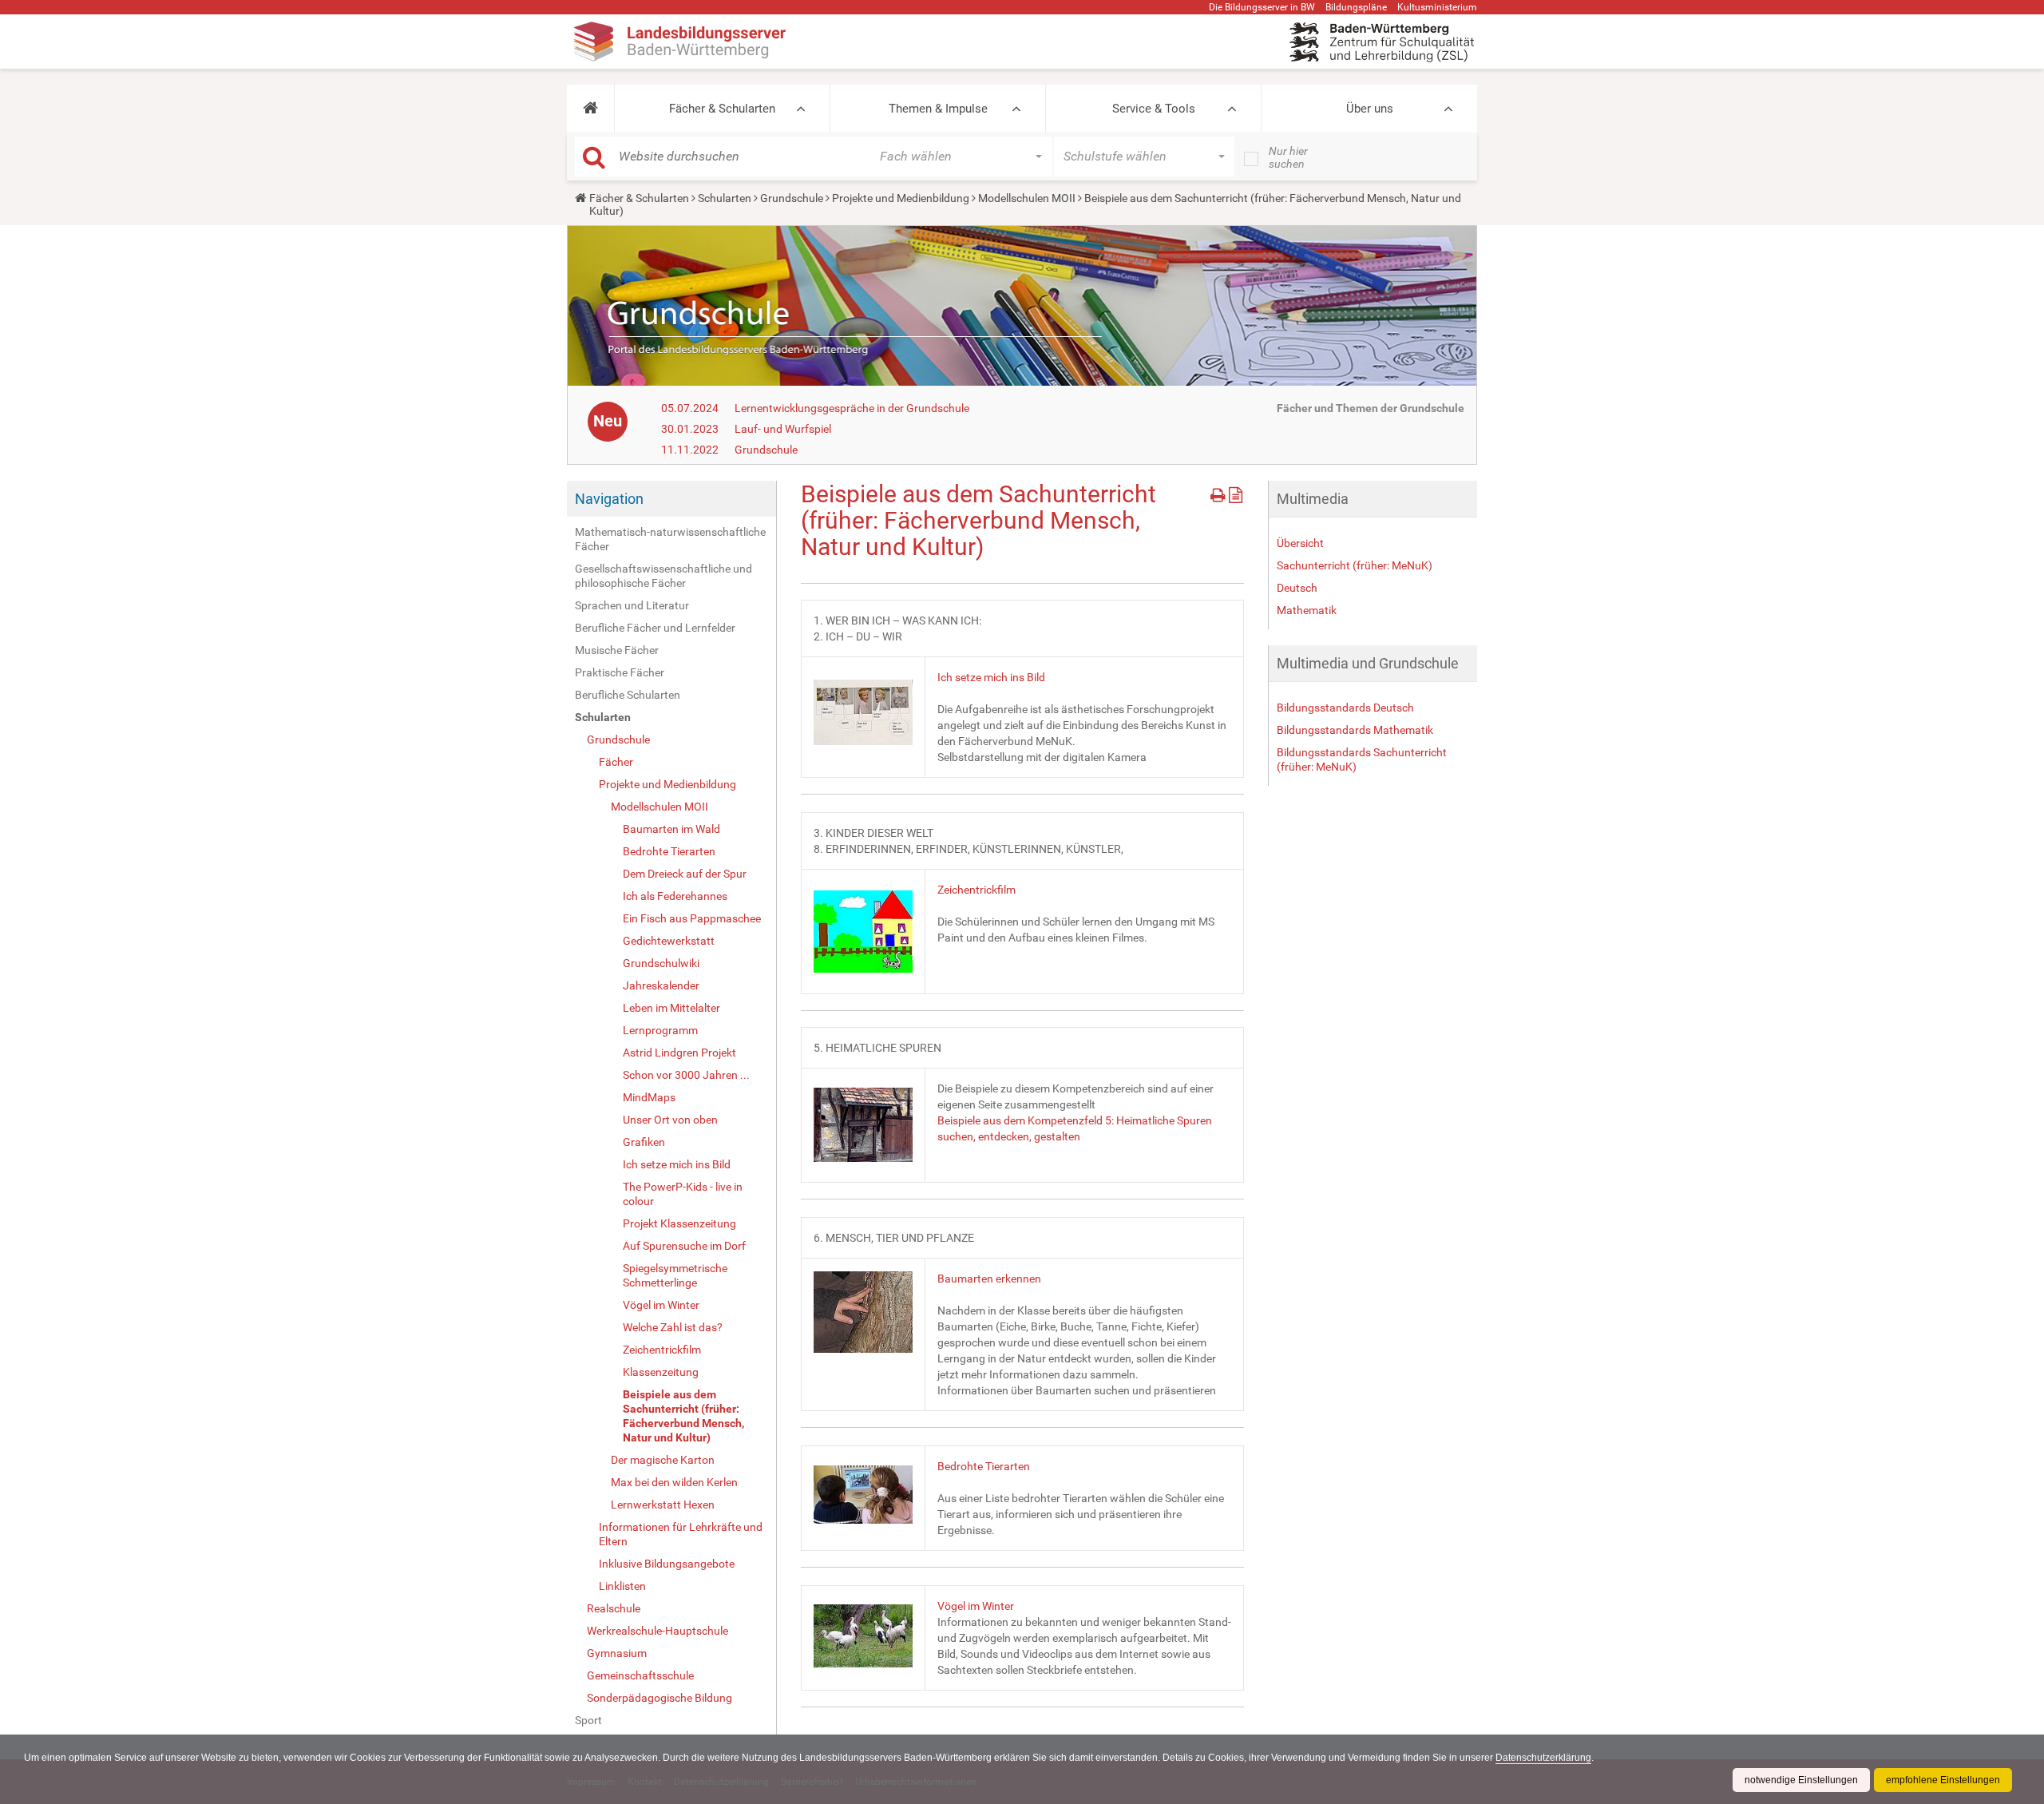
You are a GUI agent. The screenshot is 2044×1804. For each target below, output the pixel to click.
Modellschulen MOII (1027, 198)
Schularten (725, 198)
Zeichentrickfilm (662, 1350)
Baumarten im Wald (671, 829)
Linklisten (622, 1586)
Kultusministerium (1437, 7)
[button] (590, 109)
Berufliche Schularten (628, 695)
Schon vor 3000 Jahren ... (686, 1075)
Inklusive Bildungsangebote (667, 1564)
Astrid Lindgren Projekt (679, 1053)
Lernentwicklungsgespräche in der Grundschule (852, 408)
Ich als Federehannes (675, 896)
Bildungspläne (1356, 7)
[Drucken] (1220, 492)
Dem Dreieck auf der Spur (685, 874)
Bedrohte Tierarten (669, 851)
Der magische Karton (663, 1460)
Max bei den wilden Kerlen (674, 1482)
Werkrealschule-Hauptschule (658, 1631)
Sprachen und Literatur (632, 605)
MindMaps (649, 1097)
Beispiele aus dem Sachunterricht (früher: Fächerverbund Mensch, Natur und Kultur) (683, 1416)
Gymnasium (617, 1653)
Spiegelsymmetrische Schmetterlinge (675, 1275)
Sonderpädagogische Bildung (660, 1698)
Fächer (616, 762)
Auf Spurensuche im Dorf (684, 1246)
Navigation (609, 499)
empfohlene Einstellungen (1943, 1780)
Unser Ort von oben (670, 1120)
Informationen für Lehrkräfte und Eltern (681, 1534)
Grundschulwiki (661, 963)
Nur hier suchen (1288, 157)
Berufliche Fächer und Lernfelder (655, 628)
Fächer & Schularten (722, 109)
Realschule (614, 1608)
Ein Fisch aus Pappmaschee (692, 918)
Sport (588, 1720)
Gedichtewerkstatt (669, 941)
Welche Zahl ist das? (673, 1327)
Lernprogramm (660, 1030)
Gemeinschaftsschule (640, 1675)
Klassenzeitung (661, 1372)
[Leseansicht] (1236, 492)
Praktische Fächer (620, 672)
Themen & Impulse (938, 109)
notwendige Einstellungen (1801, 1780)
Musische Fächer (617, 650)
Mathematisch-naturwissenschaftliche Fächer (670, 539)
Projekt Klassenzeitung (679, 1223)
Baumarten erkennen (989, 1279)
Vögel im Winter (661, 1305)
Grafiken (644, 1142)
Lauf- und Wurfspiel (783, 429)
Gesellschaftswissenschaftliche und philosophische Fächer (664, 576)
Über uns (1370, 109)
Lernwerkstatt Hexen (663, 1505)
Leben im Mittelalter (671, 1008)
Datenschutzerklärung (1543, 1758)
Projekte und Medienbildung (901, 198)
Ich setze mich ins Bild (677, 1164)
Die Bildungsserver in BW (1262, 7)
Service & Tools (1154, 109)
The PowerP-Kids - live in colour (683, 1194)
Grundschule (792, 198)
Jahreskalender (661, 985)
